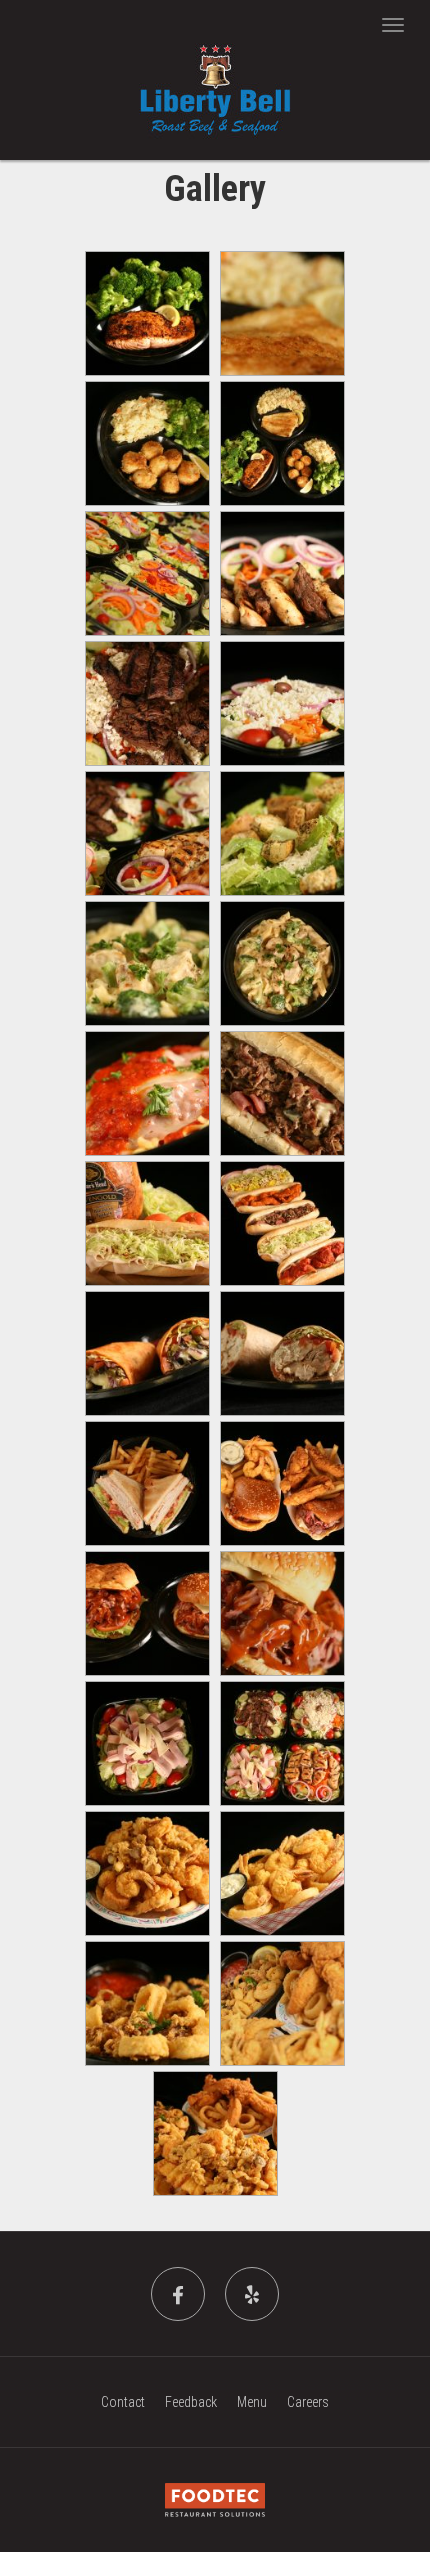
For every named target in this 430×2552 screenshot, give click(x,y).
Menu (252, 2402)
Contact (123, 2402)
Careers (308, 2402)
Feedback (191, 2402)
